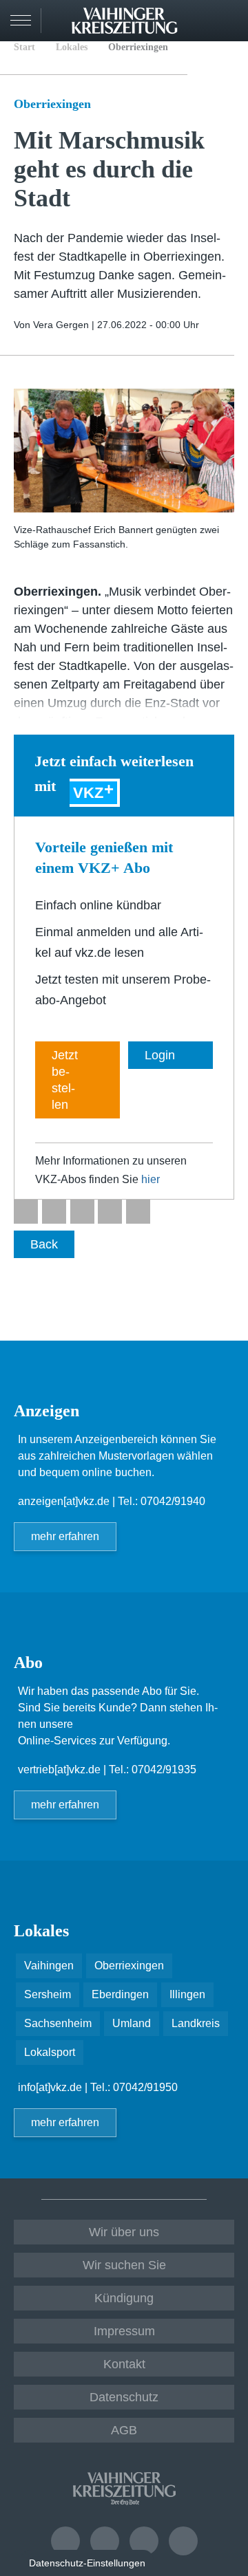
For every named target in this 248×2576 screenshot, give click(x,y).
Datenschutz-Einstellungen (87, 2563)
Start (24, 47)
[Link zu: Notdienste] (105, 2541)
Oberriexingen (138, 47)
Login (230, 19)
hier (151, 1179)
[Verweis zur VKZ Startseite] (124, 21)
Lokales (72, 47)
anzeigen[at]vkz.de (64, 1501)
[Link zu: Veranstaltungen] (65, 2541)
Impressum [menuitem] (124, 2331)
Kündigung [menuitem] (124, 2298)
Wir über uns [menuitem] (124, 2232)
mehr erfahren (65, 1536)
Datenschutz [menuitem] (124, 2397)
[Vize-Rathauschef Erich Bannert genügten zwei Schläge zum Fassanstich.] (124, 451)
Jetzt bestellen (65, 1080)
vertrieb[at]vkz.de (59, 1769)
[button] (26, 1212)
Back (44, 1244)
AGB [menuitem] (124, 2430)
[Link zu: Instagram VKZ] (183, 2541)
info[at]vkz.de (50, 2087)
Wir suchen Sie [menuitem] (124, 2265)
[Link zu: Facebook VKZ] (144, 2541)
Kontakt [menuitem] (124, 2364)
